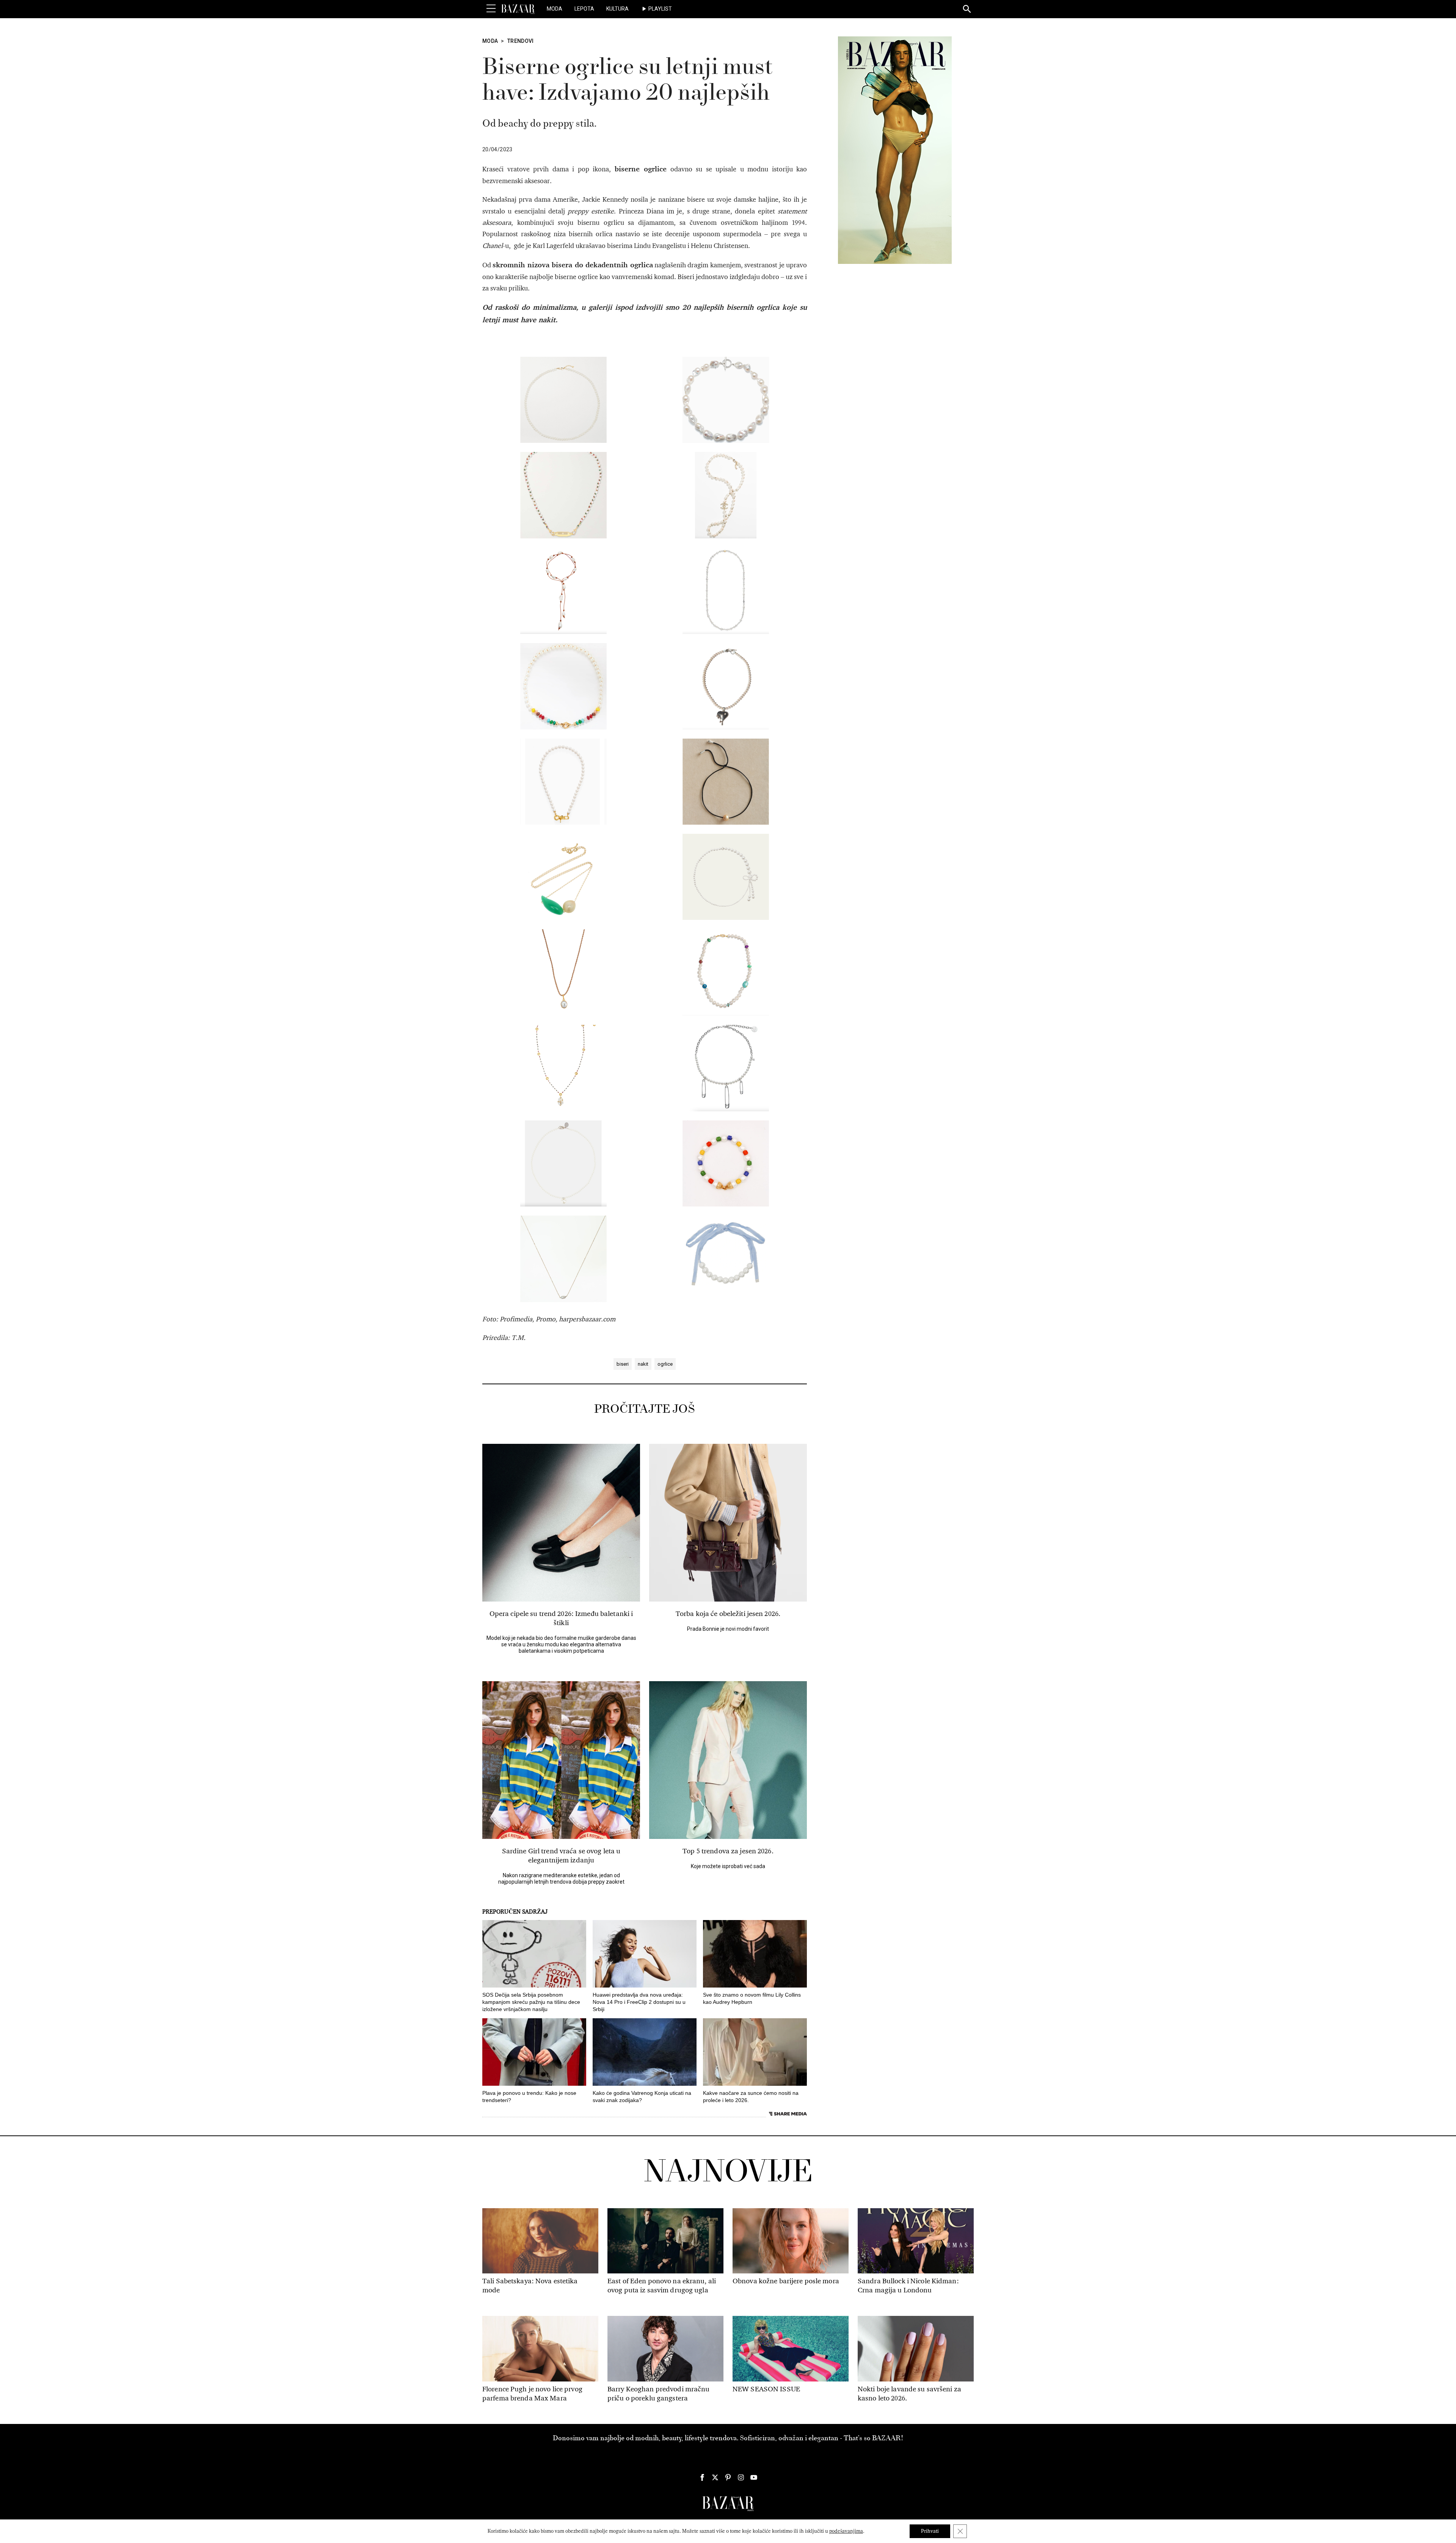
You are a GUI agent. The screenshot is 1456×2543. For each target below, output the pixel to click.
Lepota (584, 9)
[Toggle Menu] (491, 9)
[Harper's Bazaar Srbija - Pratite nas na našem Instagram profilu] (741, 2477)
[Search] (967, 9)
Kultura (617, 9)
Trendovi (521, 41)
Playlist (660, 9)
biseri (623, 1364)
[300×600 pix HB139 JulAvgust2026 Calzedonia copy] (895, 150)
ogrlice (665, 1364)
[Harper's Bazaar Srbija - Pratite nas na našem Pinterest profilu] (728, 2477)
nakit (643, 1364)
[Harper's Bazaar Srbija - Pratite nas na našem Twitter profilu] (715, 2477)
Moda (555, 9)
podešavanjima (846, 2531)
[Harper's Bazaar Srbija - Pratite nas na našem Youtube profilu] (754, 2477)
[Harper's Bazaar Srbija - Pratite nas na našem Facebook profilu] (702, 2477)
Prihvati (930, 2531)
